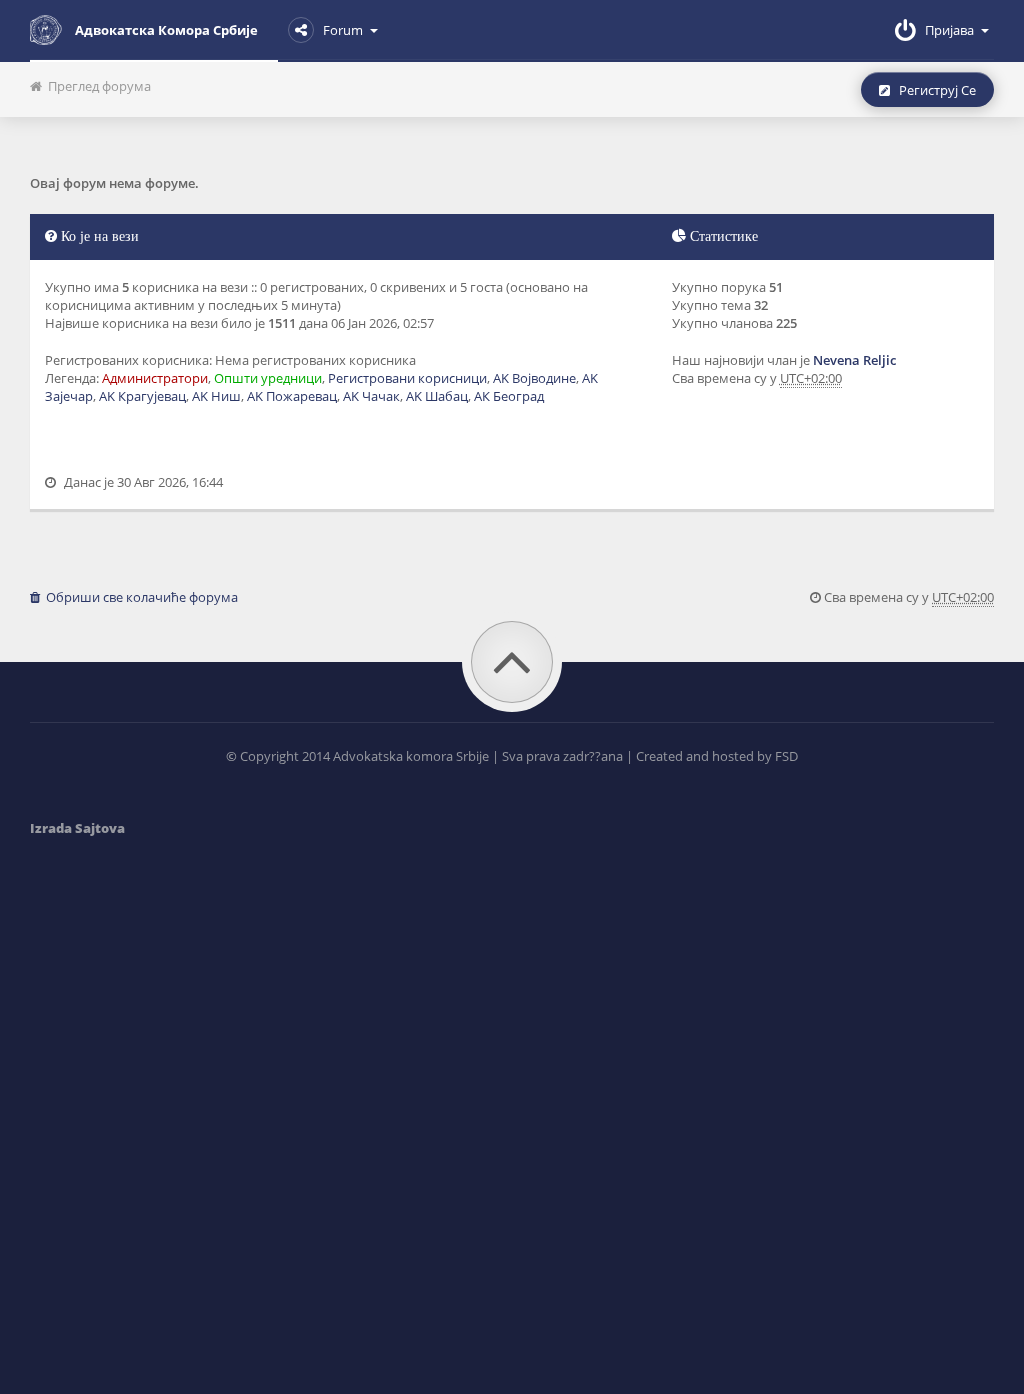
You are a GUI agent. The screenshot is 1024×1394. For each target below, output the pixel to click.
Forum (343, 30)
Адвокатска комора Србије (166, 30)
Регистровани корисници (407, 378)
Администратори (155, 378)
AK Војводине (534, 378)
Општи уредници (268, 378)
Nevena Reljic (854, 360)
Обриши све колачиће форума (139, 597)
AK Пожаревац (292, 396)
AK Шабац (437, 396)
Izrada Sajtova (77, 828)
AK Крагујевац (142, 396)
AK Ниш (216, 396)
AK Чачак (371, 396)
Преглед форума (96, 86)
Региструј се (933, 90)
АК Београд (509, 396)
